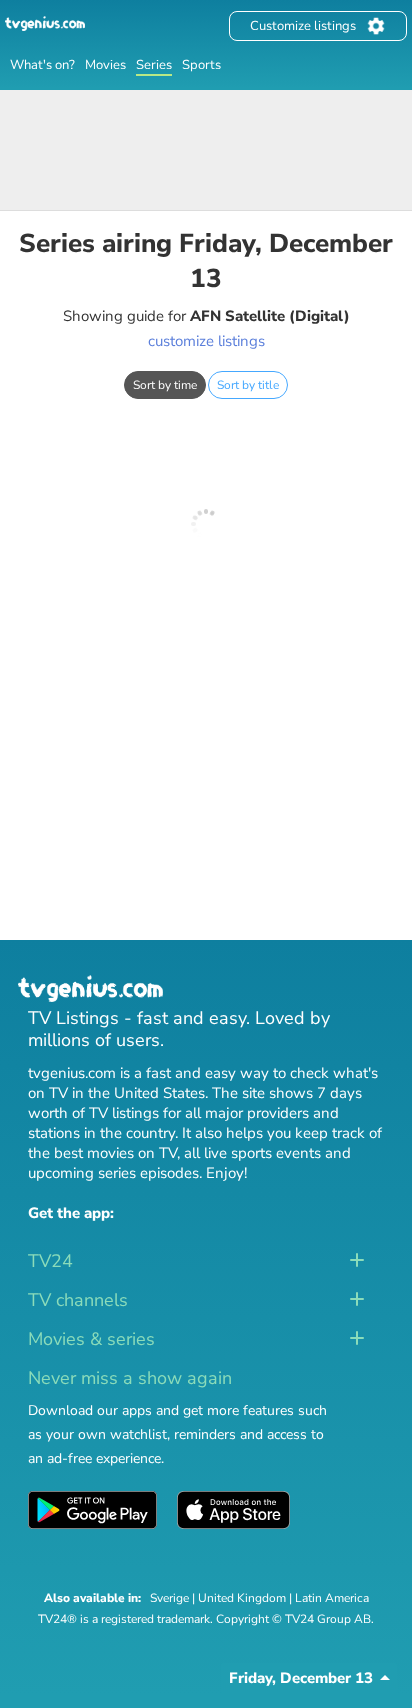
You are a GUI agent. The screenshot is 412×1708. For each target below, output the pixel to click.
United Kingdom (242, 1598)
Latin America (332, 1598)
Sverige (169, 1598)
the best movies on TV (102, 1153)
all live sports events (252, 1153)
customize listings (206, 341)
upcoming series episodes (113, 1173)
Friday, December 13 (301, 1678)
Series (154, 65)
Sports (201, 65)
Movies (105, 65)
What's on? (42, 65)
